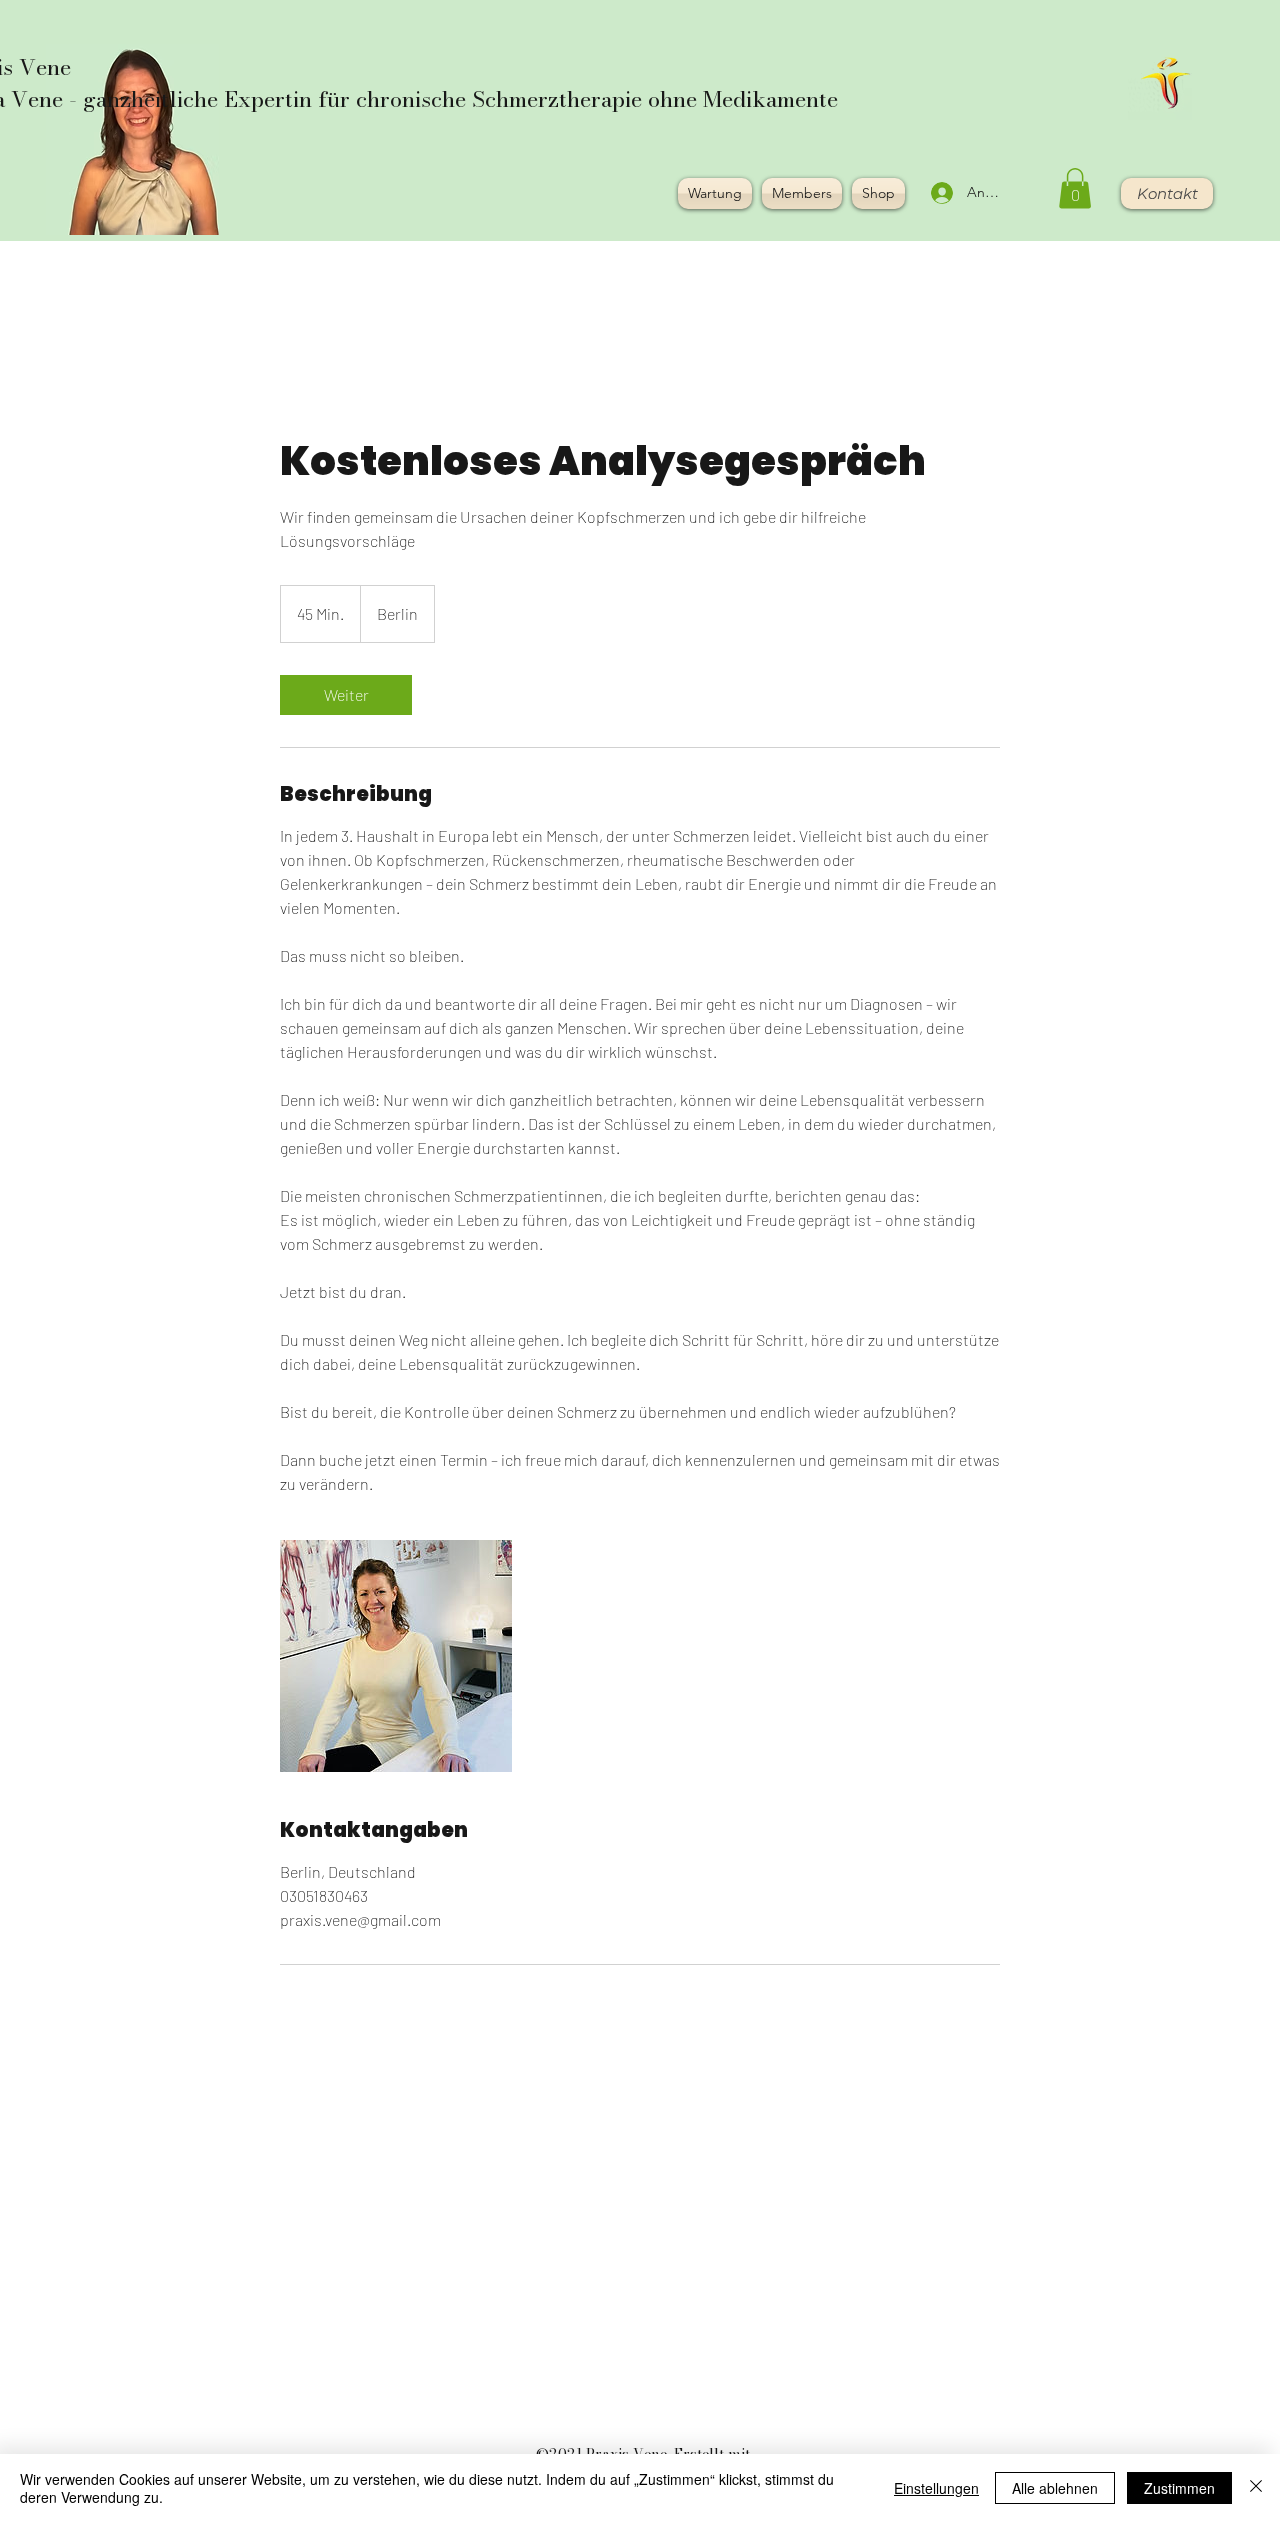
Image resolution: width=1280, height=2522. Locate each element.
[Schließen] (1256, 2488)
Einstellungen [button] (936, 2488)
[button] (1075, 188)
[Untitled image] (396, 1656)
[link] (346, 695)
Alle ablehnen (1055, 2488)
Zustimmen (1179, 2488)
